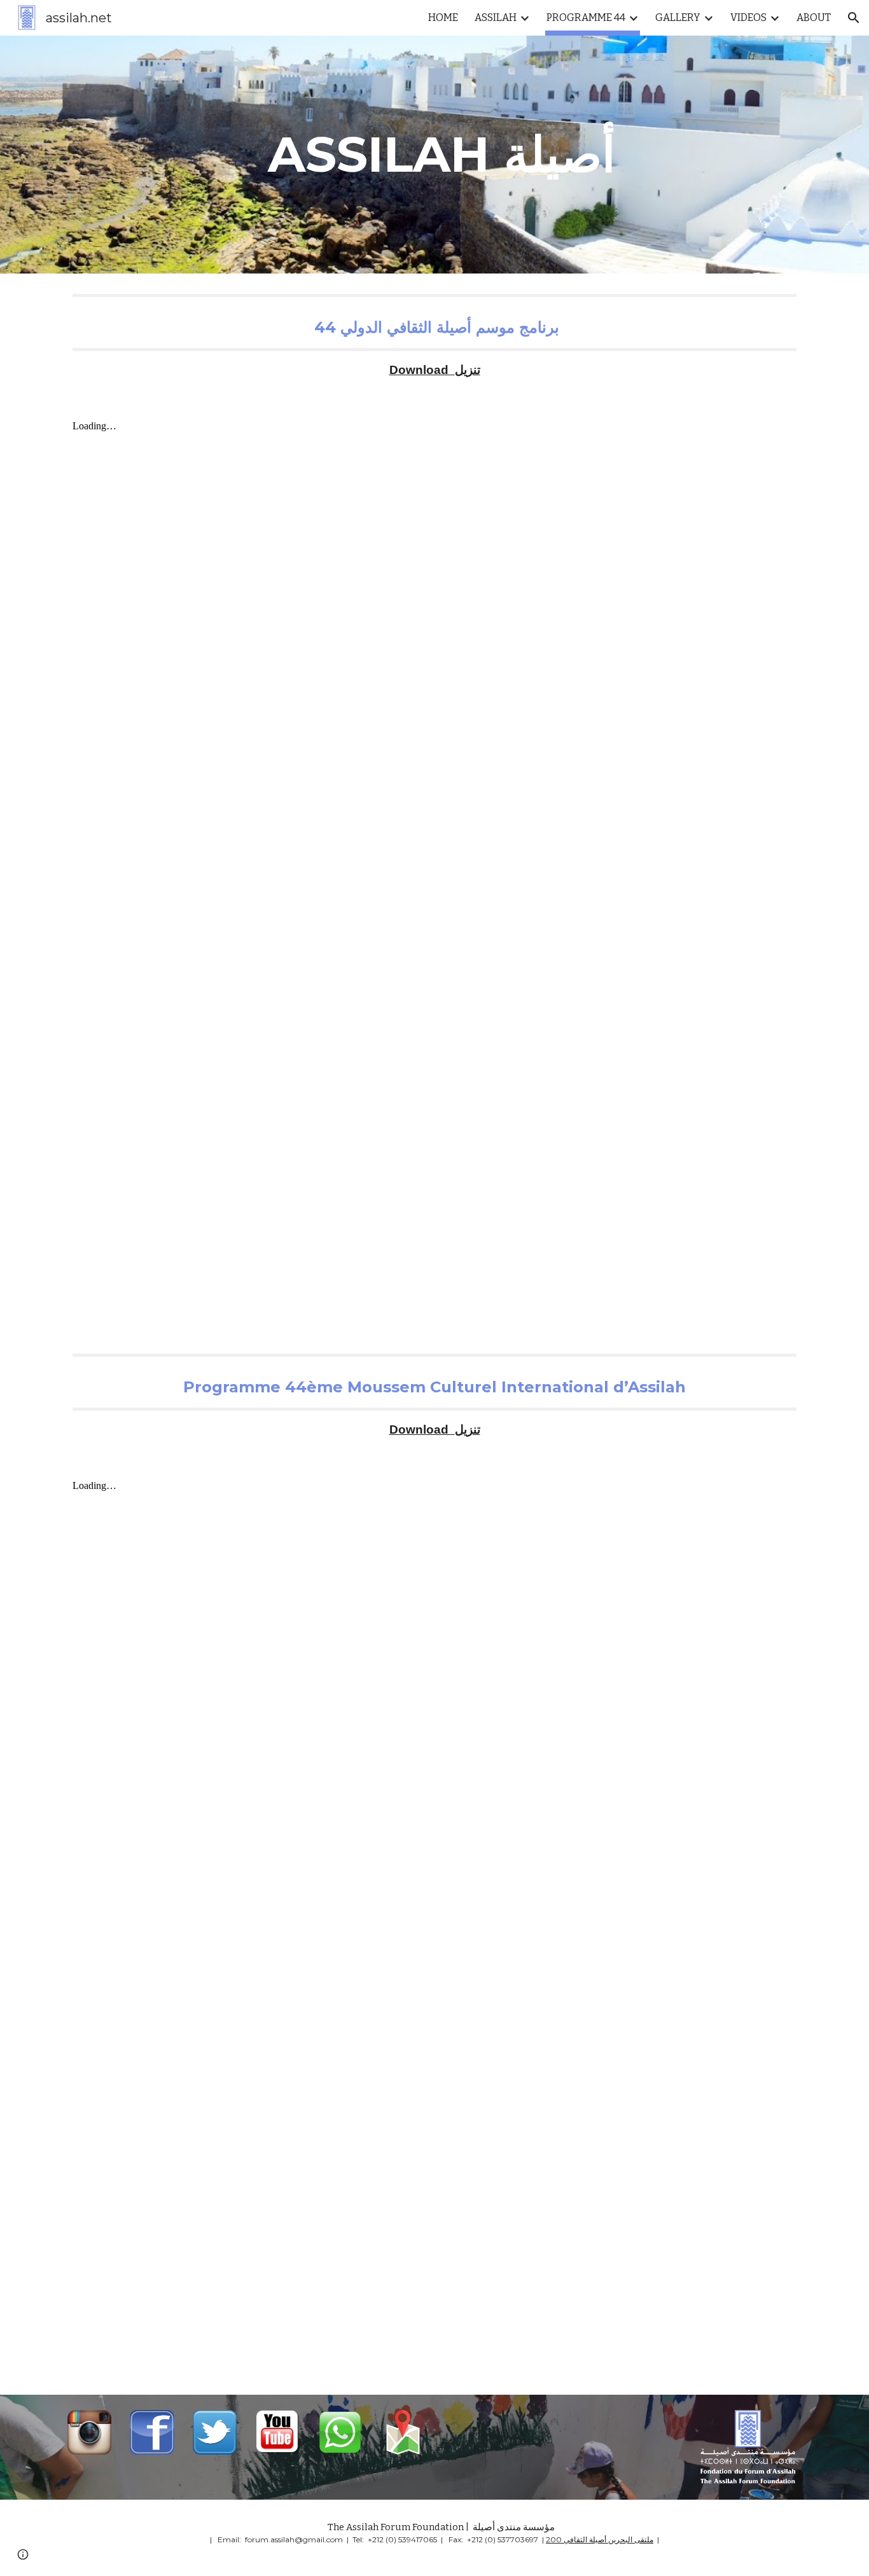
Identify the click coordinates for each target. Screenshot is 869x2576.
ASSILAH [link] (496, 17)
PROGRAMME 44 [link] (586, 17)
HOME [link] (443, 17)
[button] (854, 18)
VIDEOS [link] (748, 17)
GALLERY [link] (678, 17)
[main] (434, 155)
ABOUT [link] (814, 17)
